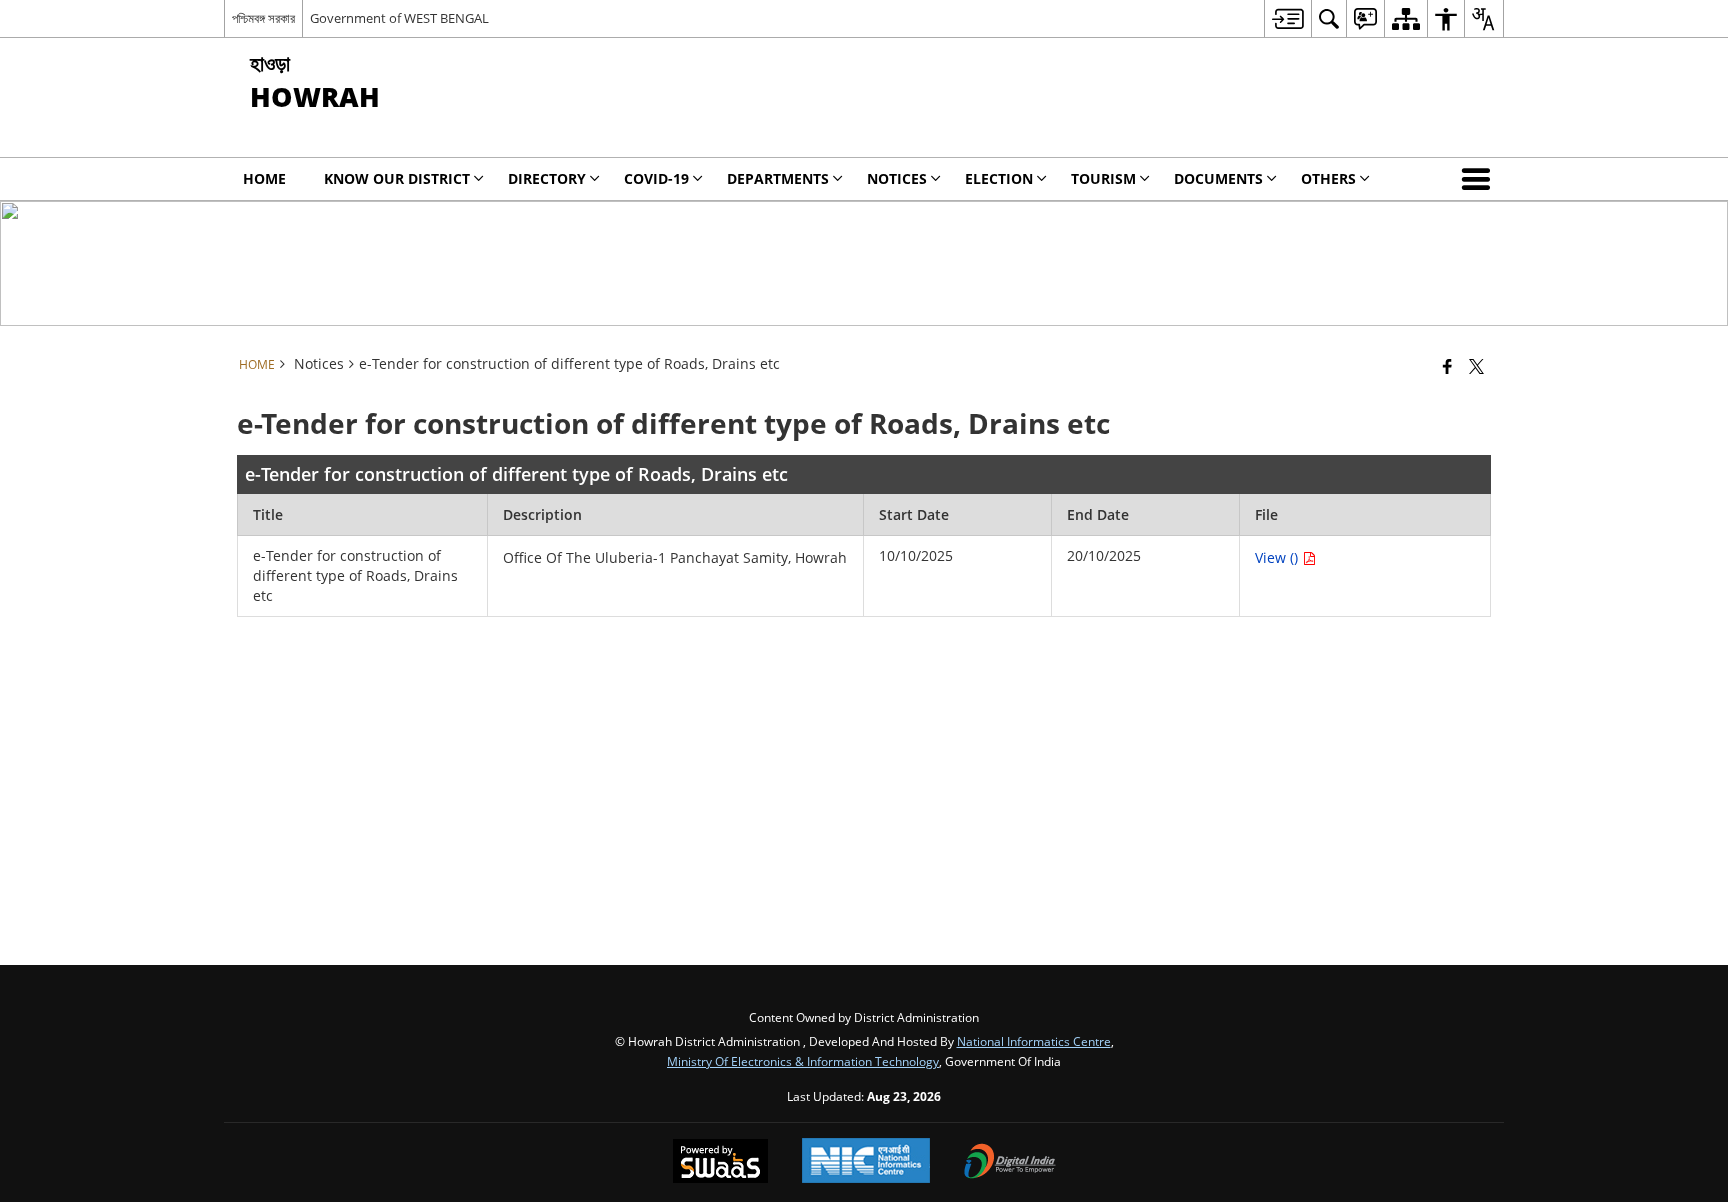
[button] (1480, 179)
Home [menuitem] (264, 178)
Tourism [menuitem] (1103, 178)
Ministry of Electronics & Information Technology (803, 1061)
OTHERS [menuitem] (1328, 178)
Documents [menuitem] (1218, 178)
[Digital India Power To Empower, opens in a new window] (1010, 1163)
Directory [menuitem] (547, 178)
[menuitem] (1287, 18)
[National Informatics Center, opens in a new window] (866, 1162)
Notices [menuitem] (897, 178)
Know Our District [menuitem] (397, 178)
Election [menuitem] (999, 178)
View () (1278, 557)
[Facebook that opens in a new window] (1447, 366)
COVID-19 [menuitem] (656, 178)
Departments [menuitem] (778, 178)
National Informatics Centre (1034, 1041)
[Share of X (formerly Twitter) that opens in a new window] (1476, 366)
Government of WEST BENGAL (399, 18)
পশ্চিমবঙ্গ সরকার (263, 18)
